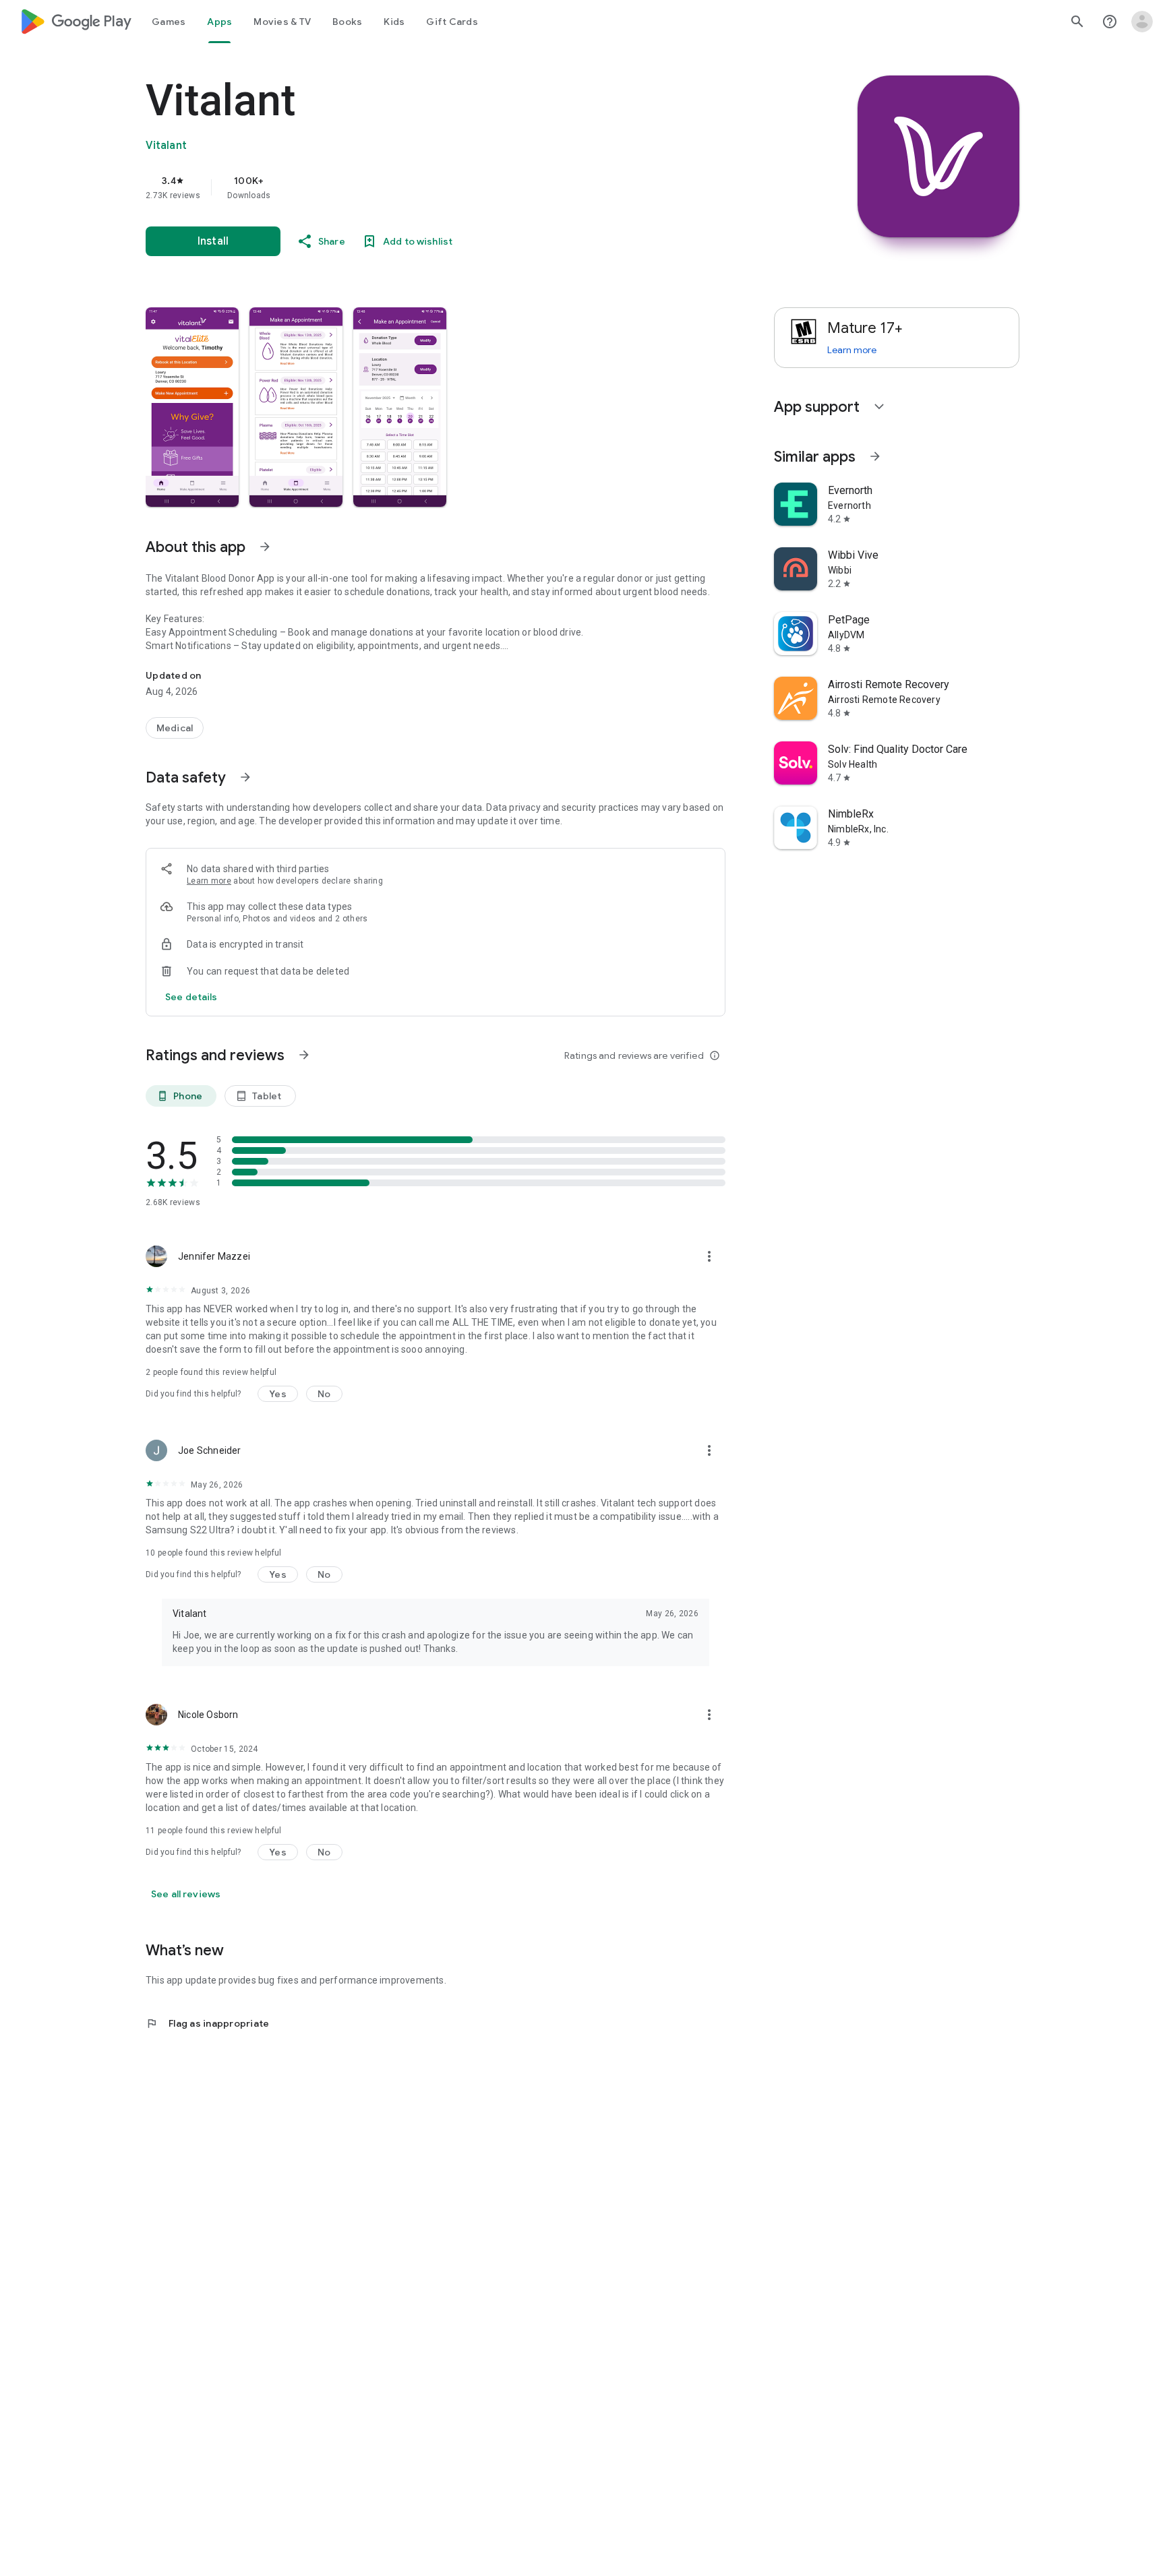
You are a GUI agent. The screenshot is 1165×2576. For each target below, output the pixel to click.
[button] (192, 407)
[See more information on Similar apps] (875, 456)
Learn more (209, 881)
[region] (415, 187)
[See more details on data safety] (191, 997)
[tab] (169, 22)
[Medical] (175, 728)
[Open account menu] (1142, 22)
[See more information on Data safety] (245, 777)
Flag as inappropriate (207, 2023)
